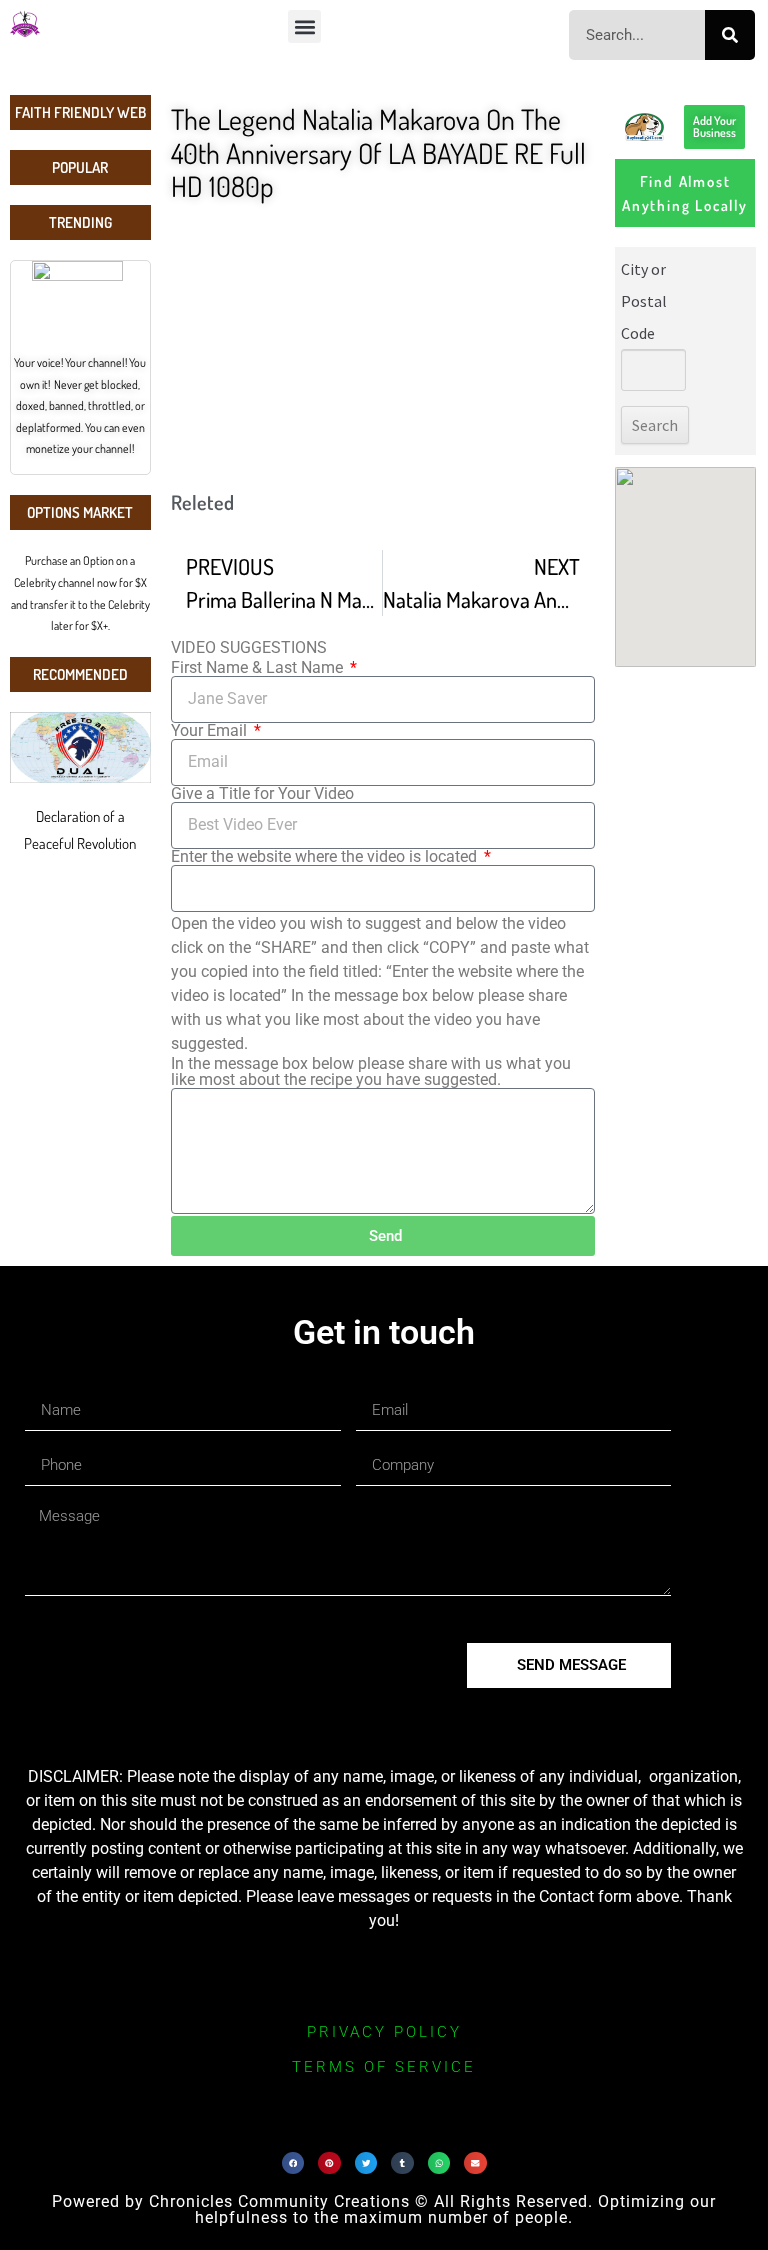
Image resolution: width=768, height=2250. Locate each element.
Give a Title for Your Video (262, 794)
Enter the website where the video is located (326, 857)
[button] (304, 26)
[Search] (730, 35)
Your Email (211, 731)
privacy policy (384, 2032)
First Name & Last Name (259, 668)
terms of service (384, 2067)
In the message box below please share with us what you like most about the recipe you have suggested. (371, 1072)
